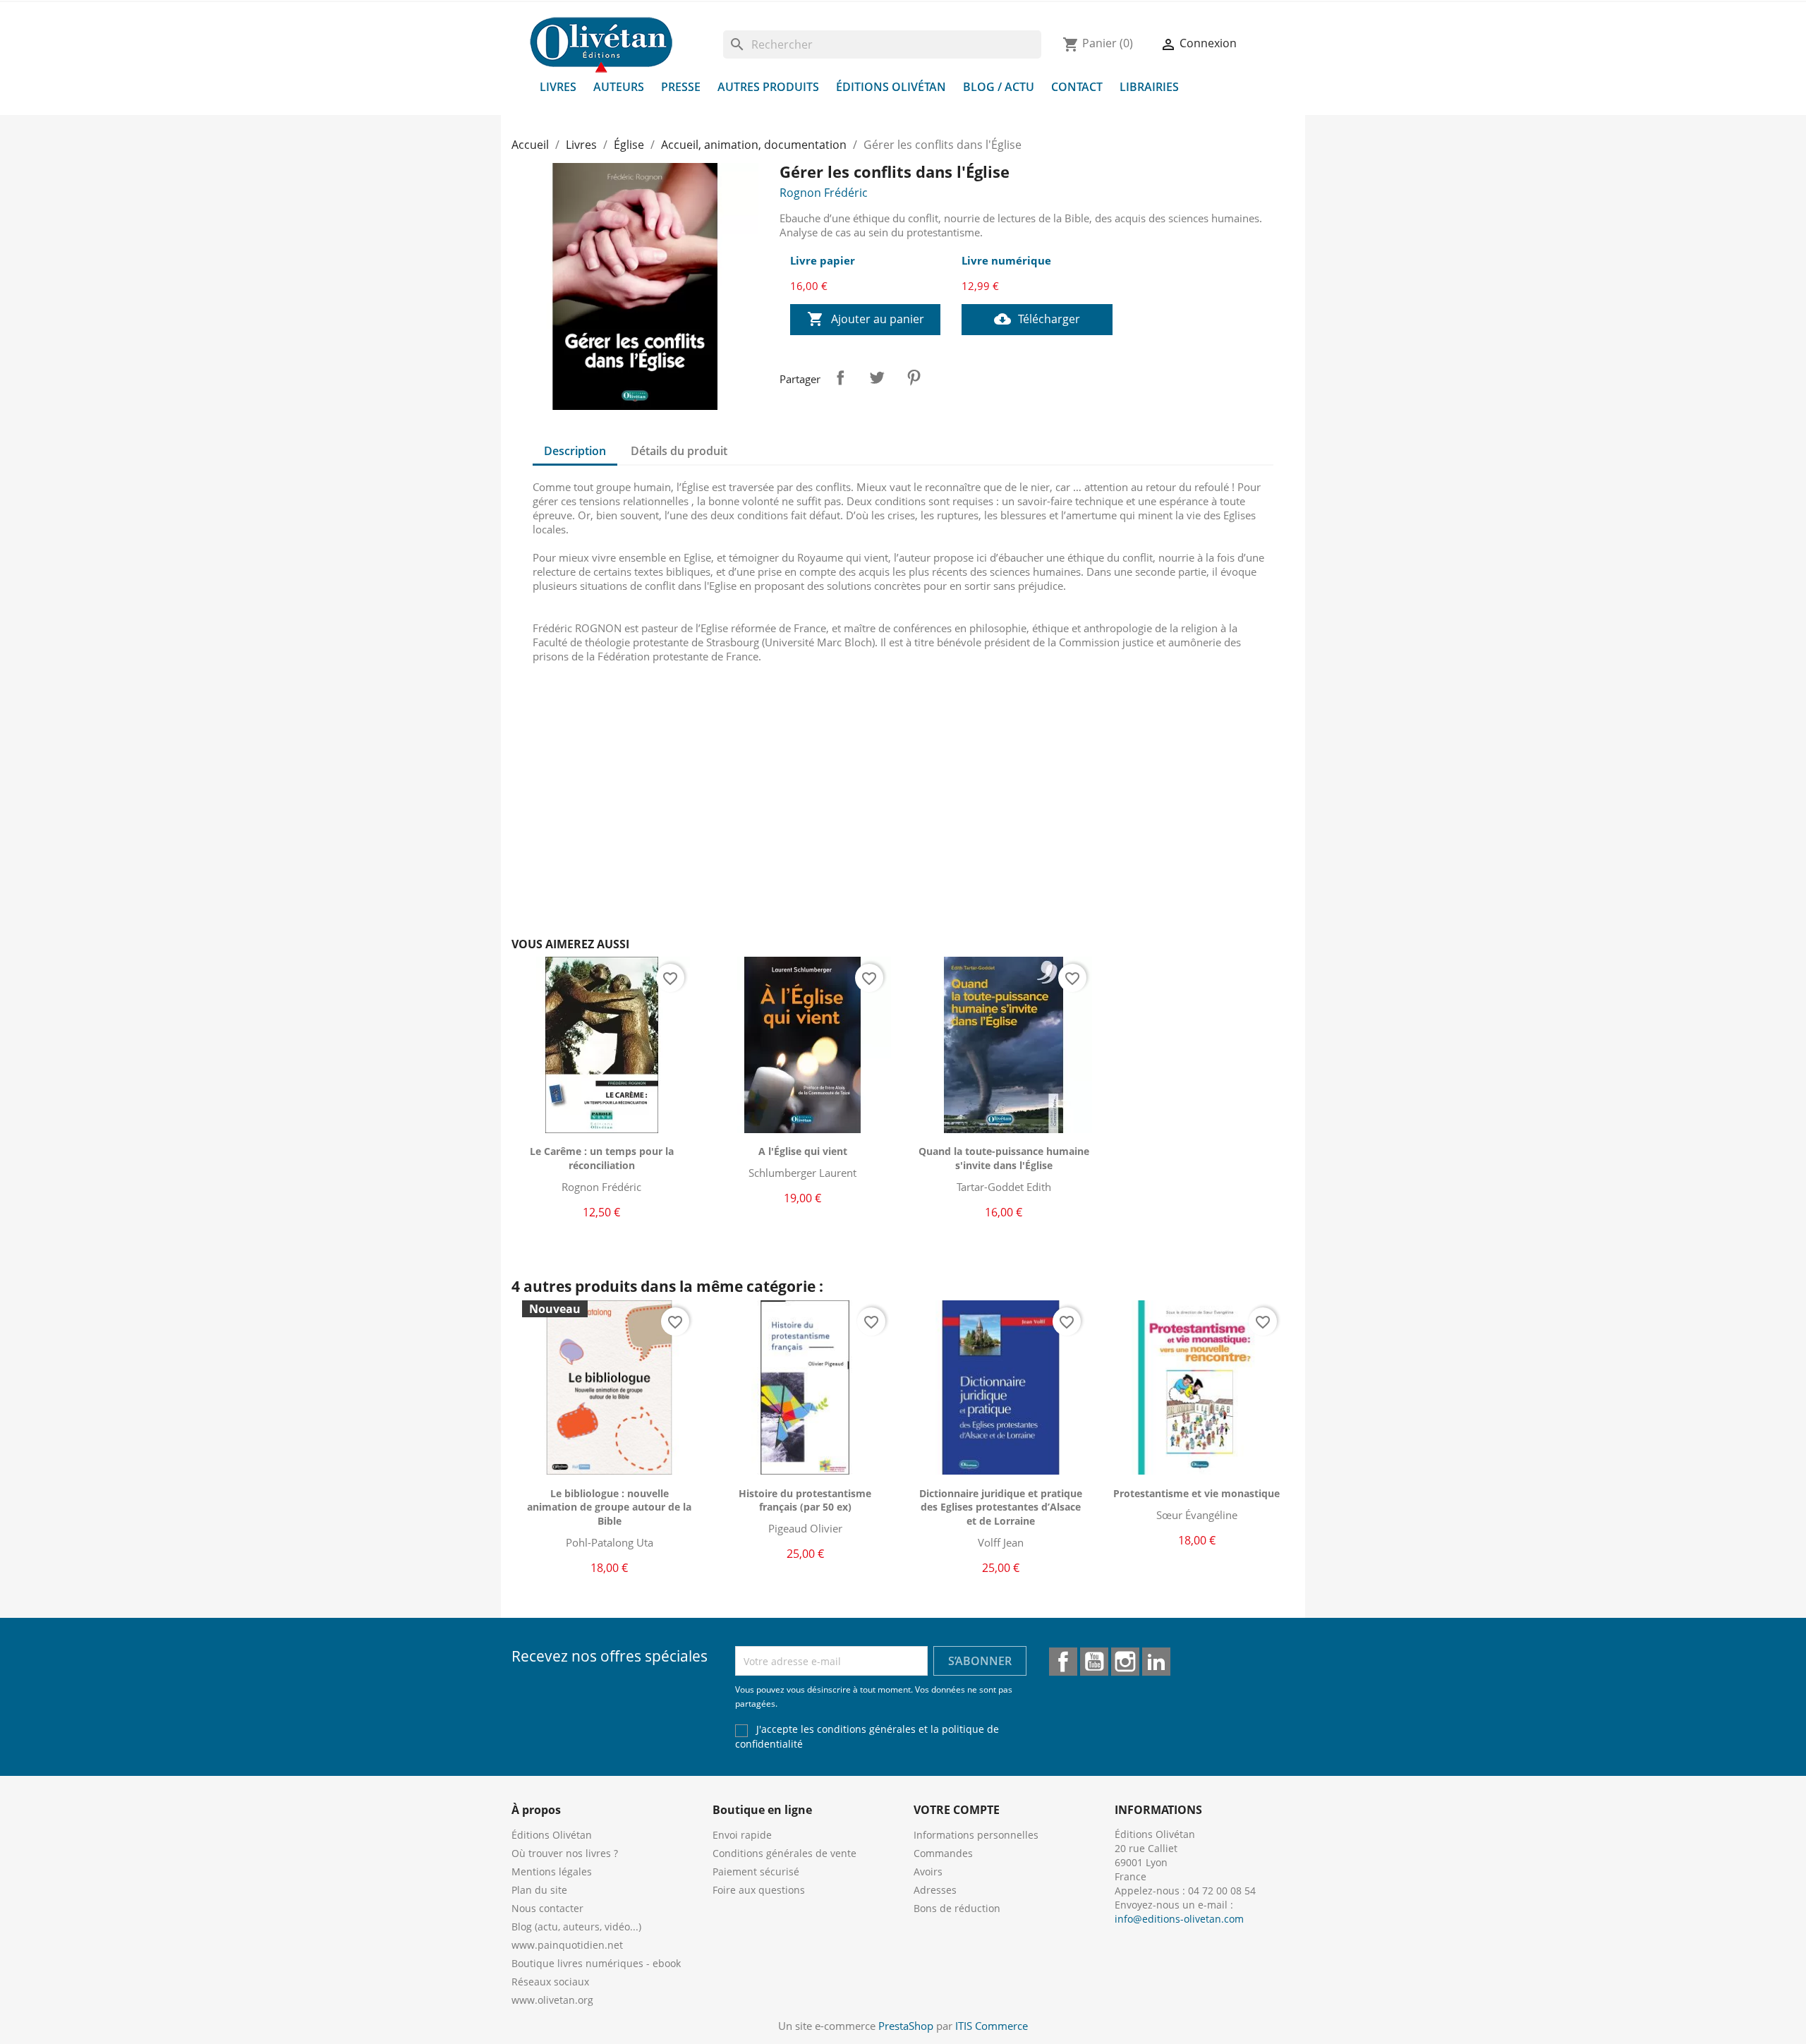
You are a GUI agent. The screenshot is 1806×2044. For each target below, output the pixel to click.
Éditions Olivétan (891, 87)
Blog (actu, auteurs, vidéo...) (576, 1927)
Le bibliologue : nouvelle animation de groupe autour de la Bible (609, 1507)
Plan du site (539, 1890)
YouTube (1094, 1662)
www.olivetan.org (552, 2000)
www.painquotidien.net (567, 1945)
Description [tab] (575, 451)
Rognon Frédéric (824, 193)
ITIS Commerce (992, 2026)
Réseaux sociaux (550, 1982)
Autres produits (768, 87)
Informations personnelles (976, 1835)
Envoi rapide (742, 1835)
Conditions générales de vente (784, 1853)
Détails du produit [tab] (679, 451)
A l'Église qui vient (803, 1151)
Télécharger (1037, 319)
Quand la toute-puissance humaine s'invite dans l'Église (1004, 1158)
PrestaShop (906, 2026)
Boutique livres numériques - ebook (596, 1963)
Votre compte (957, 1810)
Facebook (1063, 1662)
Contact (1077, 87)
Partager (840, 377)
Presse (681, 87)
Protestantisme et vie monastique (1196, 1493)
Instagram (1125, 1662)
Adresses (935, 1890)
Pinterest (914, 377)
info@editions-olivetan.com (1179, 1919)
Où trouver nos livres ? (565, 1853)
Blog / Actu (999, 87)
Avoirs (928, 1871)
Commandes (943, 1853)
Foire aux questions (759, 1890)
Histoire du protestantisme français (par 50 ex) (805, 1500)
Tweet (877, 377)
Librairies (1149, 87)
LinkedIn (1156, 1662)
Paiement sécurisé (756, 1871)
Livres (558, 87)
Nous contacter (547, 1908)
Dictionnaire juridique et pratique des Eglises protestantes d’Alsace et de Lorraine (1001, 1507)
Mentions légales (552, 1871)
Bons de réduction (957, 1908)
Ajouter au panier (866, 319)
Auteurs (619, 87)
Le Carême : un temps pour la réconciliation (602, 1158)
